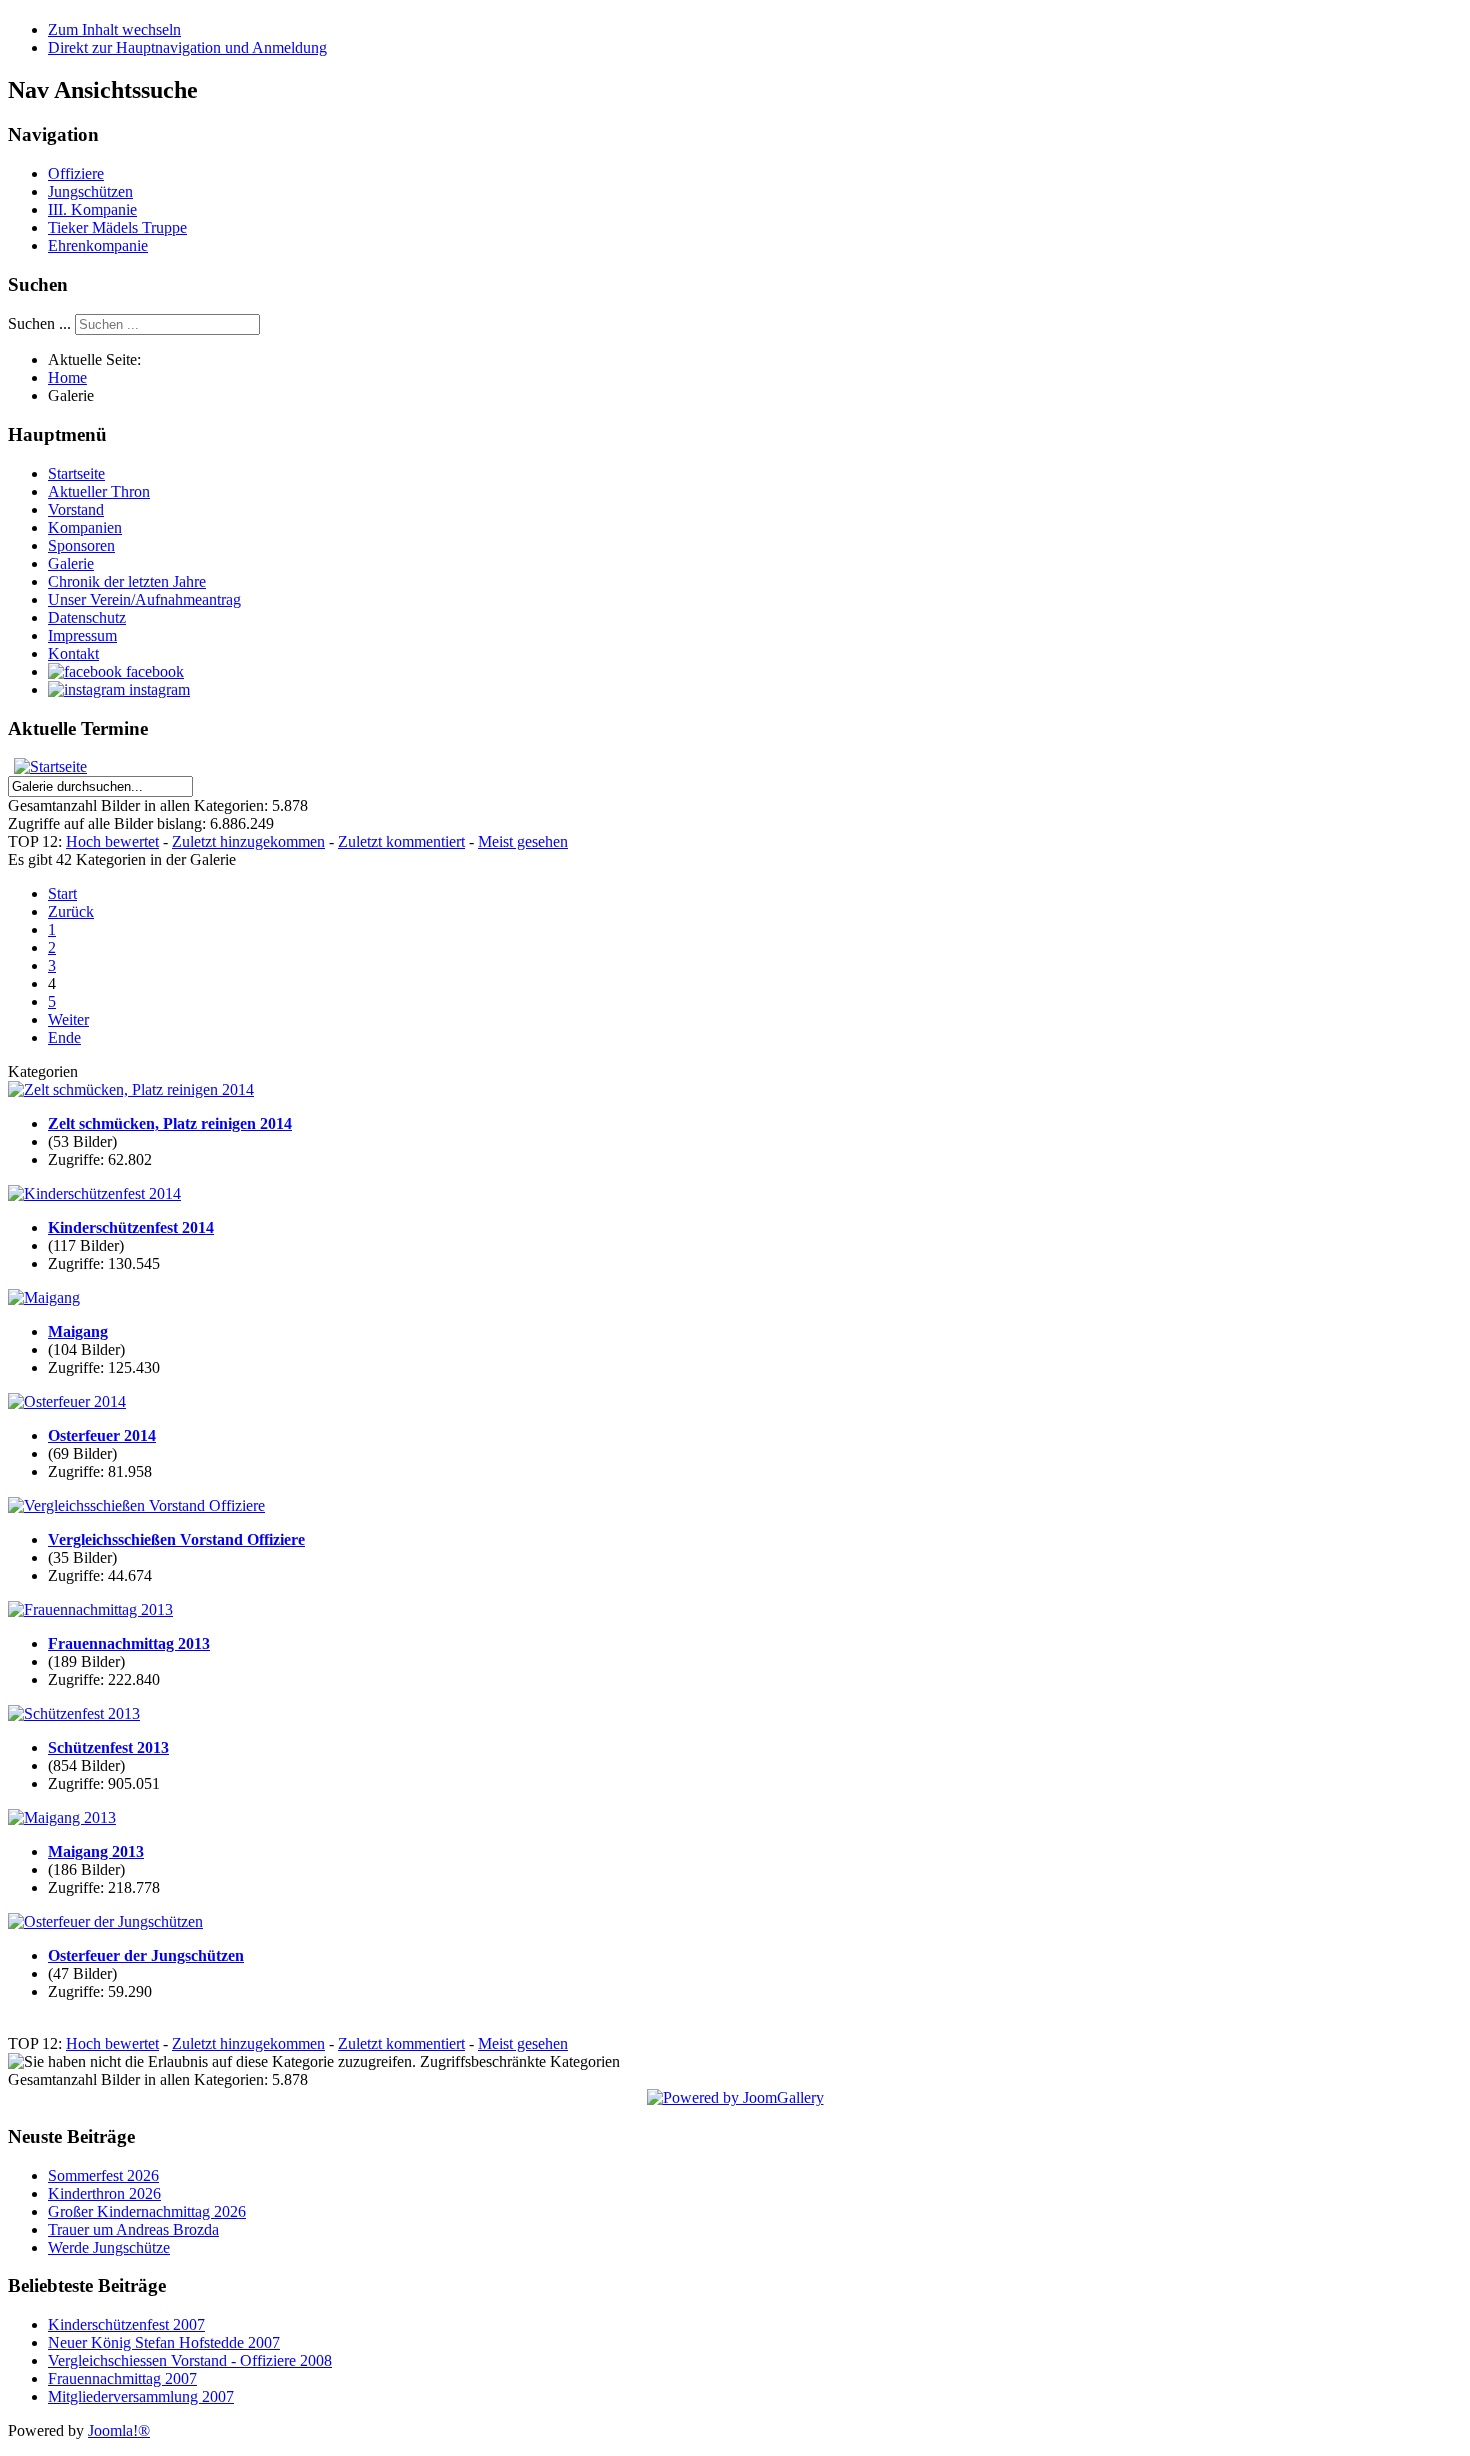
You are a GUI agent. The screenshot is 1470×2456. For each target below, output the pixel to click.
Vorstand (76, 509)
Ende (64, 1037)
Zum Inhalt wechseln (114, 29)
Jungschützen (90, 191)
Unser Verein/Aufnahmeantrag (144, 599)
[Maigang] (44, 1297)
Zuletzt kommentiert (401, 841)
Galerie (71, 563)
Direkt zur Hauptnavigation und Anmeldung (187, 47)
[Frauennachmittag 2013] (90, 1609)
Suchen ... (39, 323)
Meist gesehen (523, 841)
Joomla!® (119, 2430)
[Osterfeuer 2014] (67, 1401)
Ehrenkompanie (98, 245)
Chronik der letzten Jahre (127, 581)
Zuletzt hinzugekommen (248, 841)
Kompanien (85, 527)
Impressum (82, 635)
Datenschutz (87, 617)
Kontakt (73, 653)
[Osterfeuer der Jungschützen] (105, 1921)
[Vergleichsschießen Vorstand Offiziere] (136, 1505)
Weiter (68, 1019)
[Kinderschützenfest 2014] (94, 1193)
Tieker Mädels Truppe (117, 227)
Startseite (76, 473)
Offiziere (76, 173)
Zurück (71, 911)
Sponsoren (81, 545)
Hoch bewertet (112, 841)
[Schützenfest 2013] (74, 1713)
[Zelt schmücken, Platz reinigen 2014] (131, 1089)
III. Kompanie (92, 209)
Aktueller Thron (99, 491)
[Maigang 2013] (62, 1817)
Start (62, 893)
